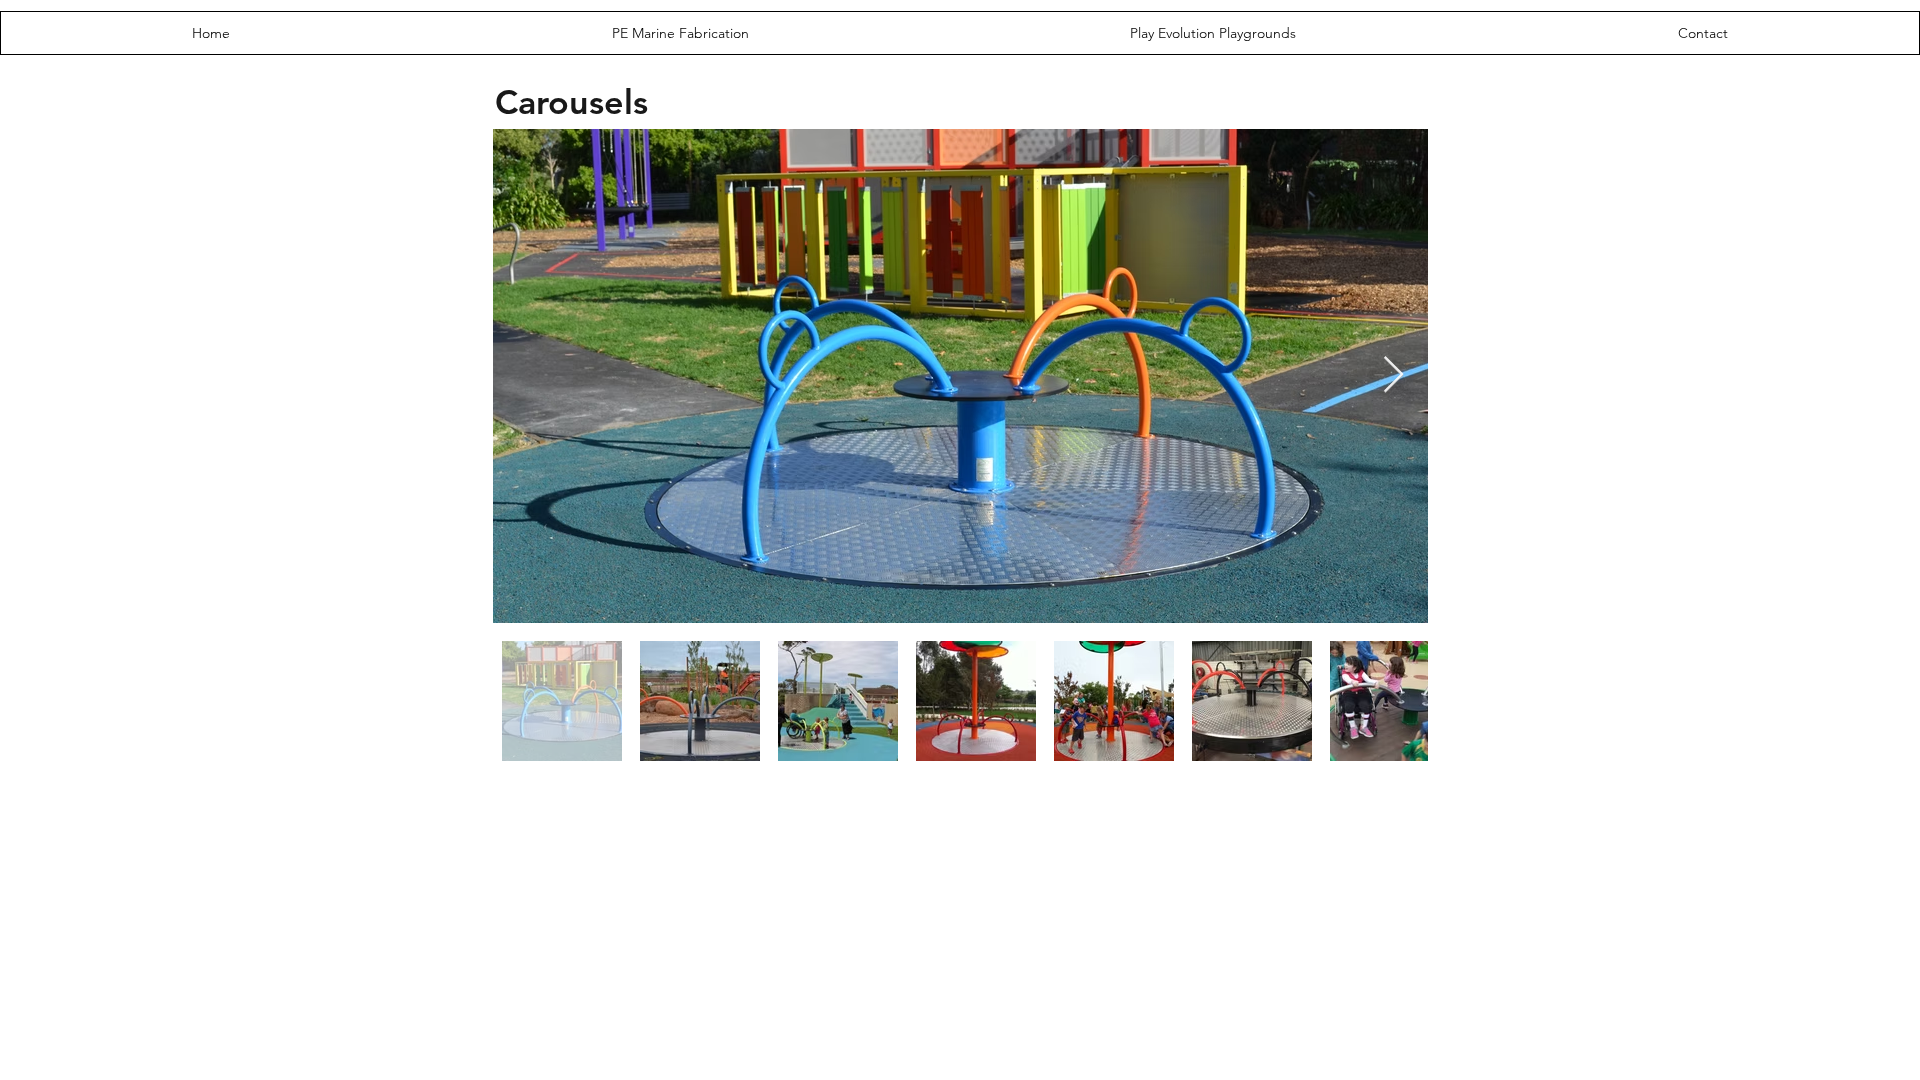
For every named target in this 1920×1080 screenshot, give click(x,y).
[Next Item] (1393, 375)
